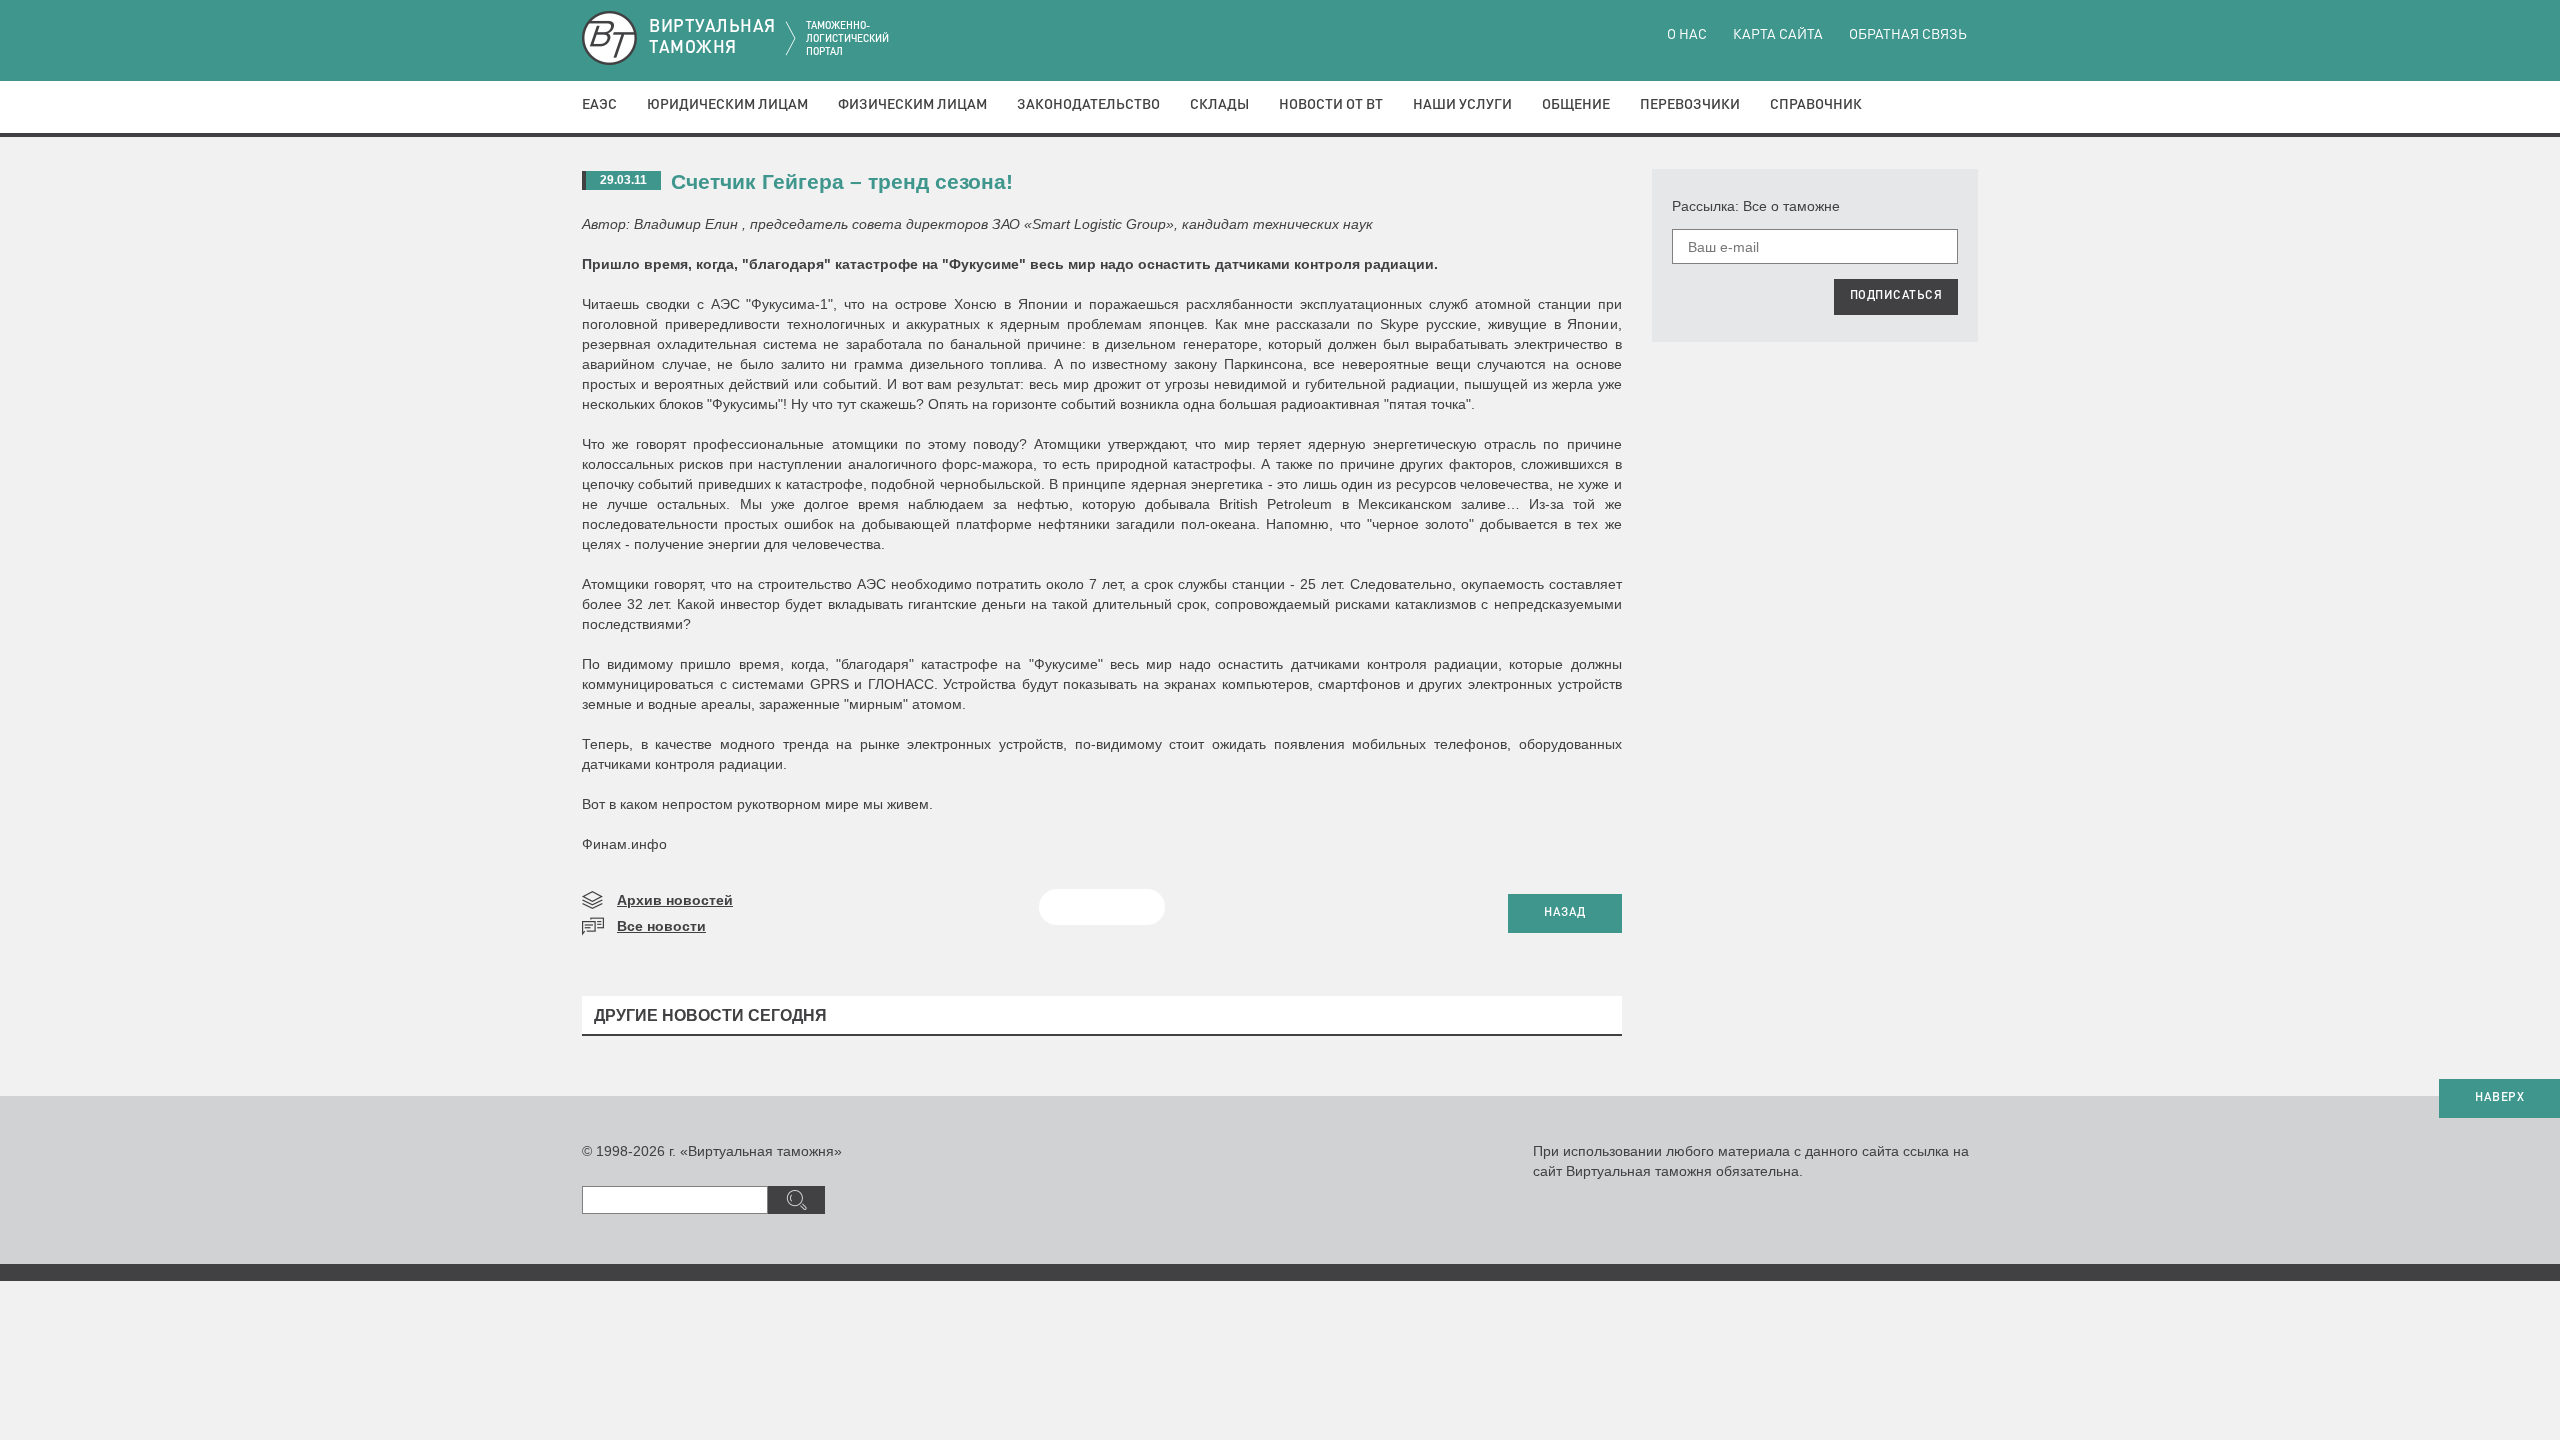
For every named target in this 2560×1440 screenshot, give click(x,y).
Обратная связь (1908, 35)
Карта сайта (1778, 35)
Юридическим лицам (727, 105)
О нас (1687, 35)
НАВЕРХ (2499, 1098)
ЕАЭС (599, 105)
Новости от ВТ (1331, 105)
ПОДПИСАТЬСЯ (1896, 296)
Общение (1576, 105)
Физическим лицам (912, 105)
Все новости (661, 926)
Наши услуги (1462, 105)
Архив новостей (675, 900)
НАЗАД (1565, 913)
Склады (1219, 105)
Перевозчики (1690, 105)
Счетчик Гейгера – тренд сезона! (842, 181)
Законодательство (1088, 105)
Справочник (1816, 105)
